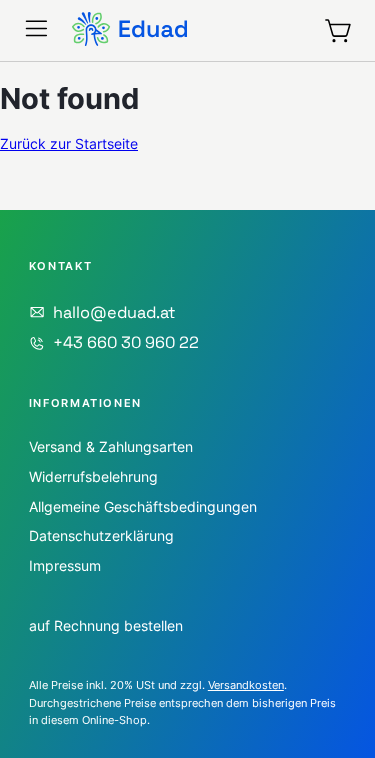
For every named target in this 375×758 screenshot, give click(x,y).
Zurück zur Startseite (69, 143)
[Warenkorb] (339, 30)
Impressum (65, 565)
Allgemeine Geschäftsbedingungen (143, 506)
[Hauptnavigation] (36, 28)
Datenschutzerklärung (101, 535)
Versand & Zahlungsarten (111, 446)
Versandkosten (246, 685)
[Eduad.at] (129, 31)
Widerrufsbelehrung (93, 476)
